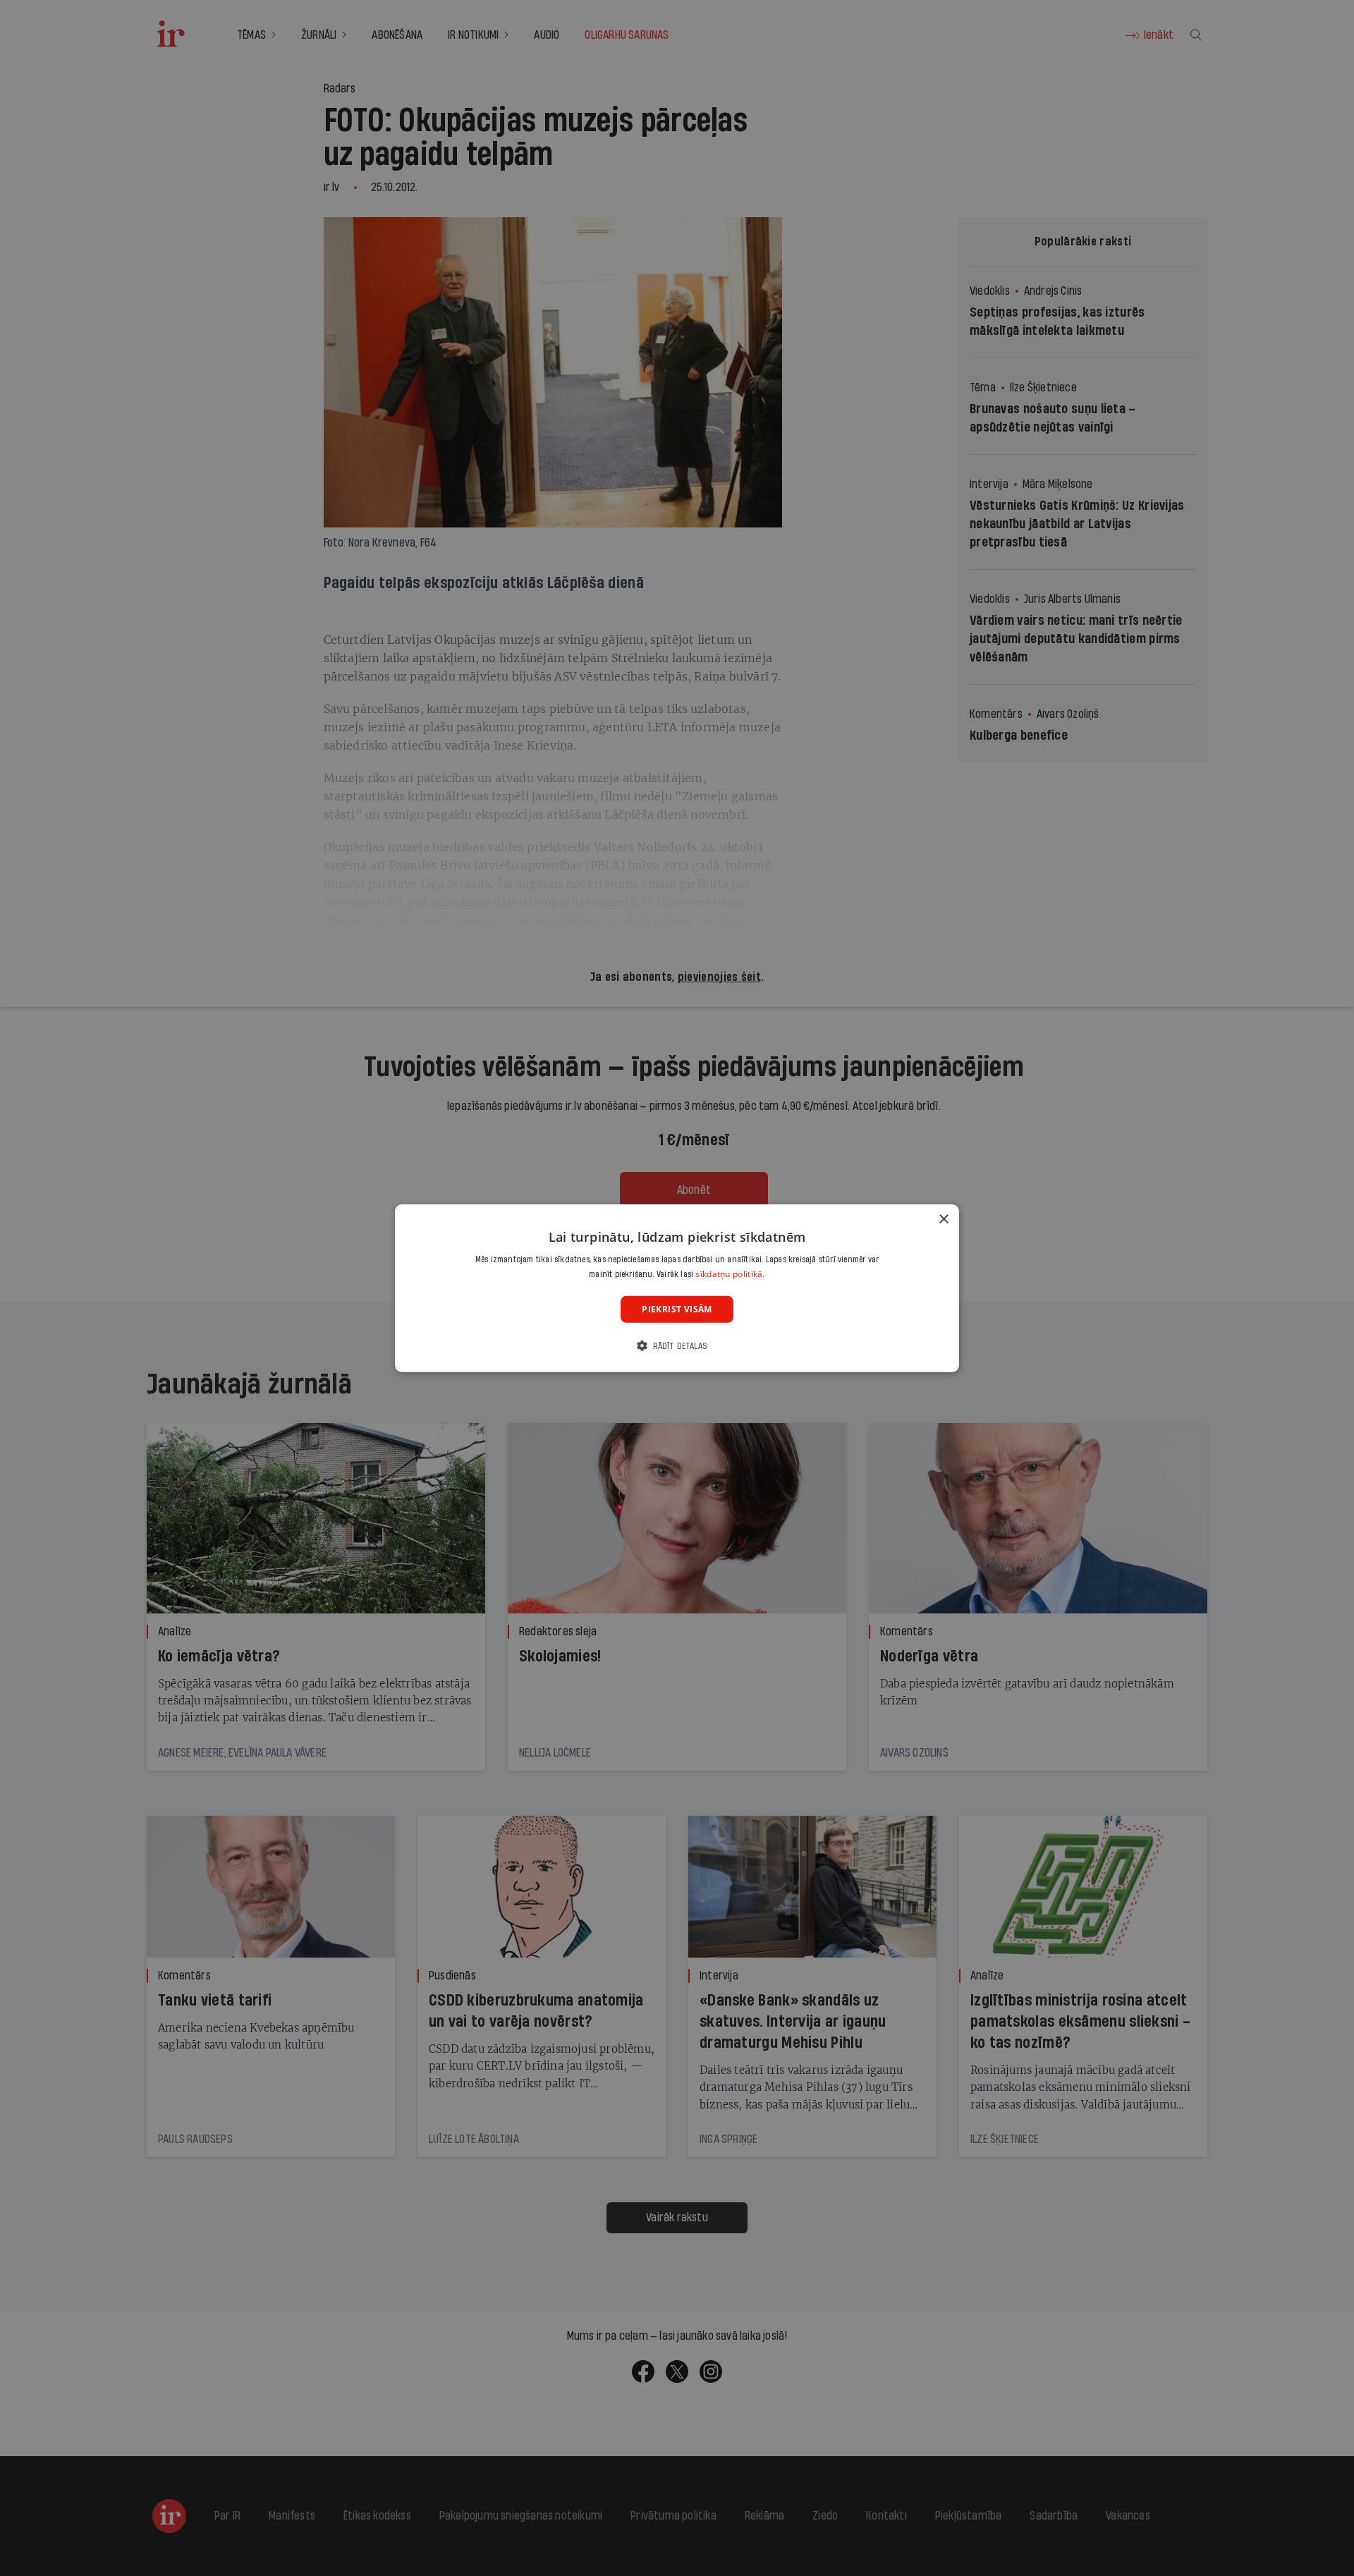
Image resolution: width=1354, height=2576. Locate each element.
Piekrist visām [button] (677, 1308)
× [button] (943, 1219)
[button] (677, 1346)
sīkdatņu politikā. (730, 1274)
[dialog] (677, 1288)
